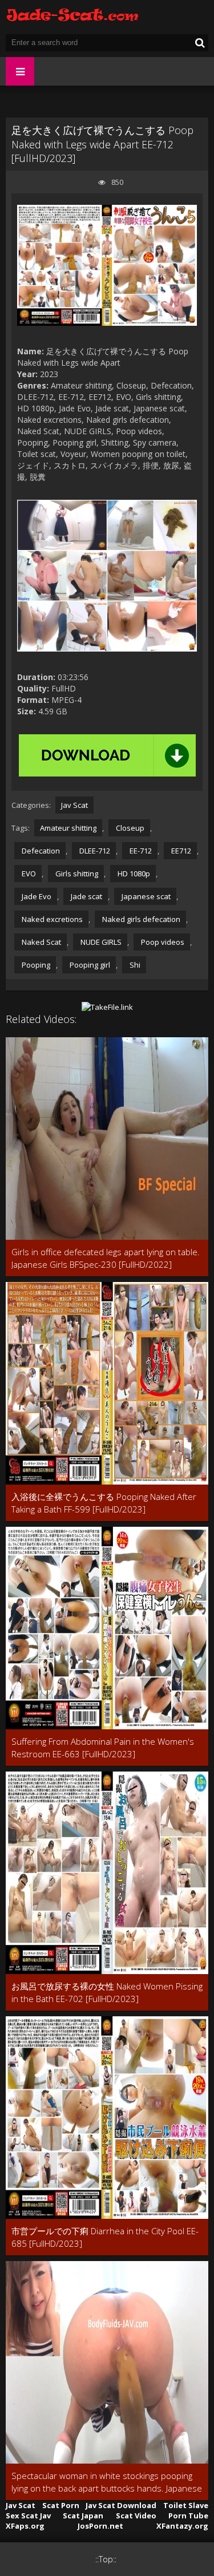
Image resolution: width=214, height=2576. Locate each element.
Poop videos (162, 942)
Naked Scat (41, 942)
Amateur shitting (68, 828)
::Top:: (106, 2559)
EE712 (180, 851)
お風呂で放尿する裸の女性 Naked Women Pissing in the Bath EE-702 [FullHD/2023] (107, 1992)
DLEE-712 (94, 851)
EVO (28, 874)
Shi (134, 965)
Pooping (35, 965)
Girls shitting (76, 874)
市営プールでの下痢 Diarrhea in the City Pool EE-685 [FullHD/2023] (105, 2237)
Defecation (40, 851)
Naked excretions (51, 919)
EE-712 (140, 851)
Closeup (129, 828)
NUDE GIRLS (100, 942)
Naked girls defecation (140, 919)
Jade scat (86, 896)
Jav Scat (74, 805)
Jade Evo (36, 896)
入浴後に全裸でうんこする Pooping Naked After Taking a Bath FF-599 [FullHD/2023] (104, 1503)
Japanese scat (145, 896)
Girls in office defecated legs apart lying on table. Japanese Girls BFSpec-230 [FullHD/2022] (106, 1258)
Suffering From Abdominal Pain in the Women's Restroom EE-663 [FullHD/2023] (103, 1748)
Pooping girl (89, 965)
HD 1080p (133, 874)
